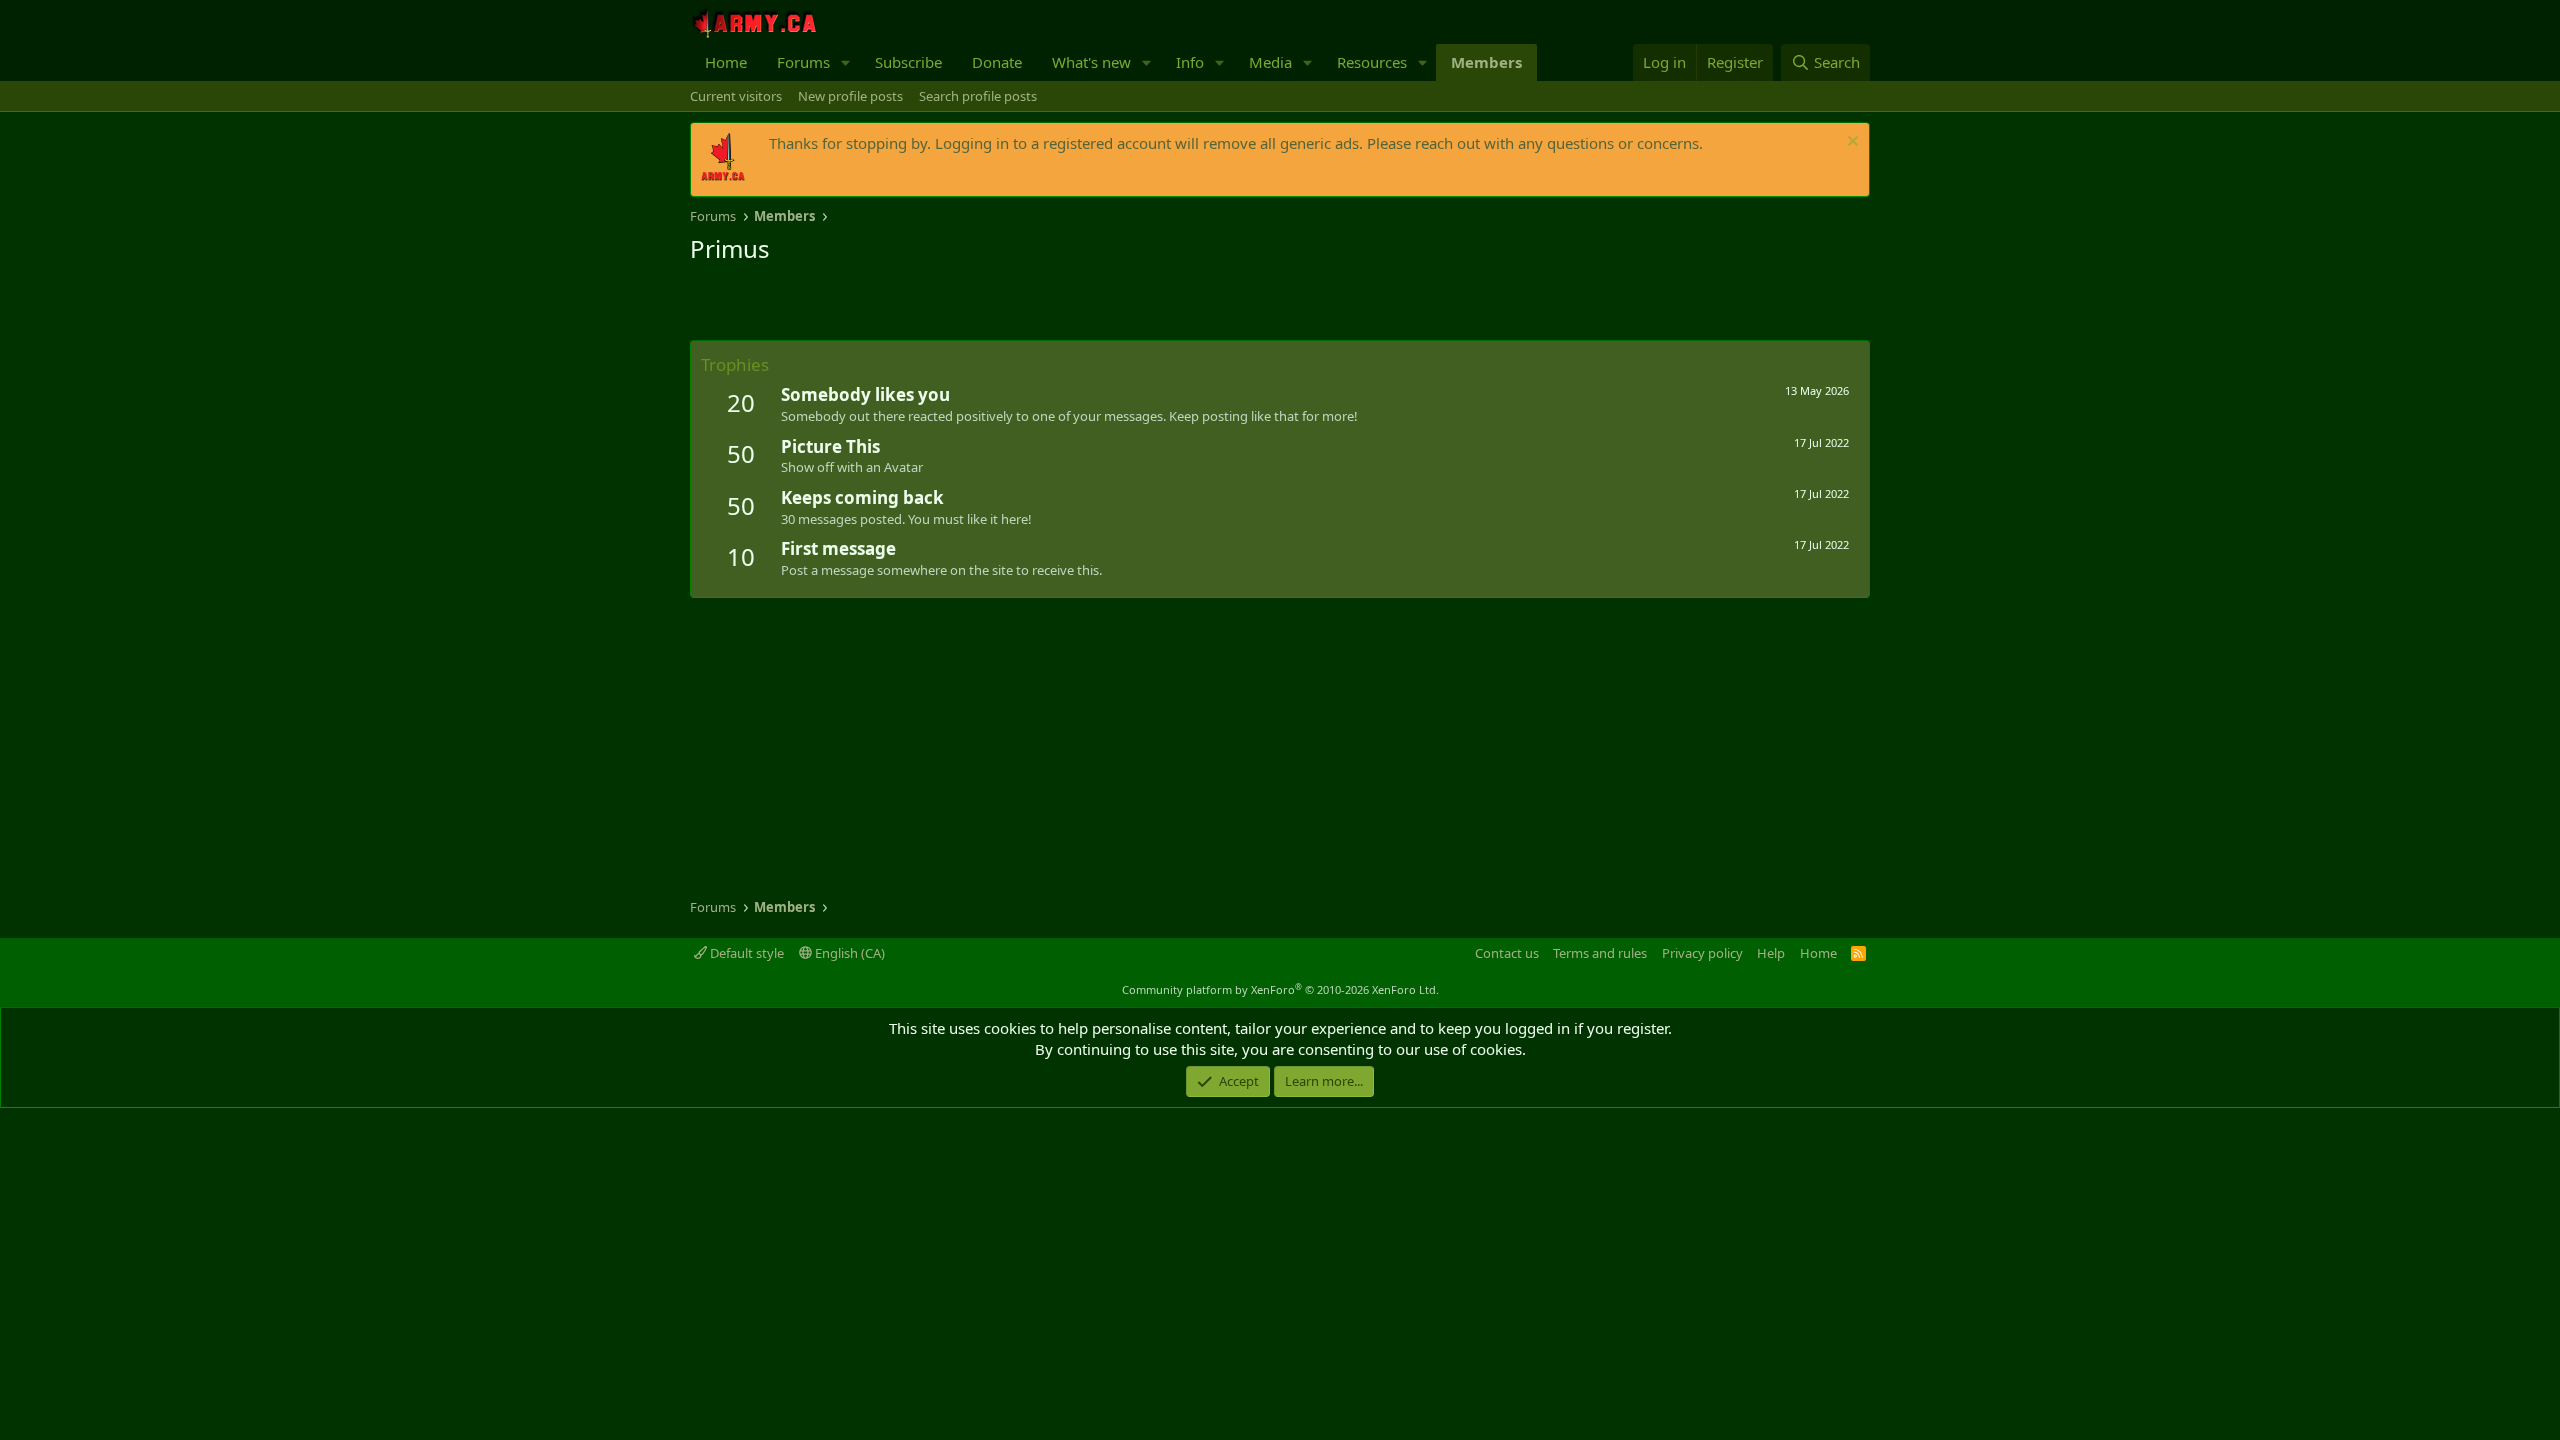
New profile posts (850, 96)
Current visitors (736, 96)
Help (1771, 953)
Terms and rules (1600, 953)
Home (726, 62)
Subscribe (908, 62)
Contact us (1507, 953)
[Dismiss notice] (1850, 143)
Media (1270, 62)
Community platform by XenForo (1280, 989)
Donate (997, 62)
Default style (745, 953)
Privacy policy (1702, 953)
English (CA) (848, 953)
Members (1486, 62)
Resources (1372, 62)
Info (1190, 62)
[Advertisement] (924, 305)
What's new (1091, 62)
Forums (803, 62)
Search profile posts (978, 96)
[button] (846, 62)
